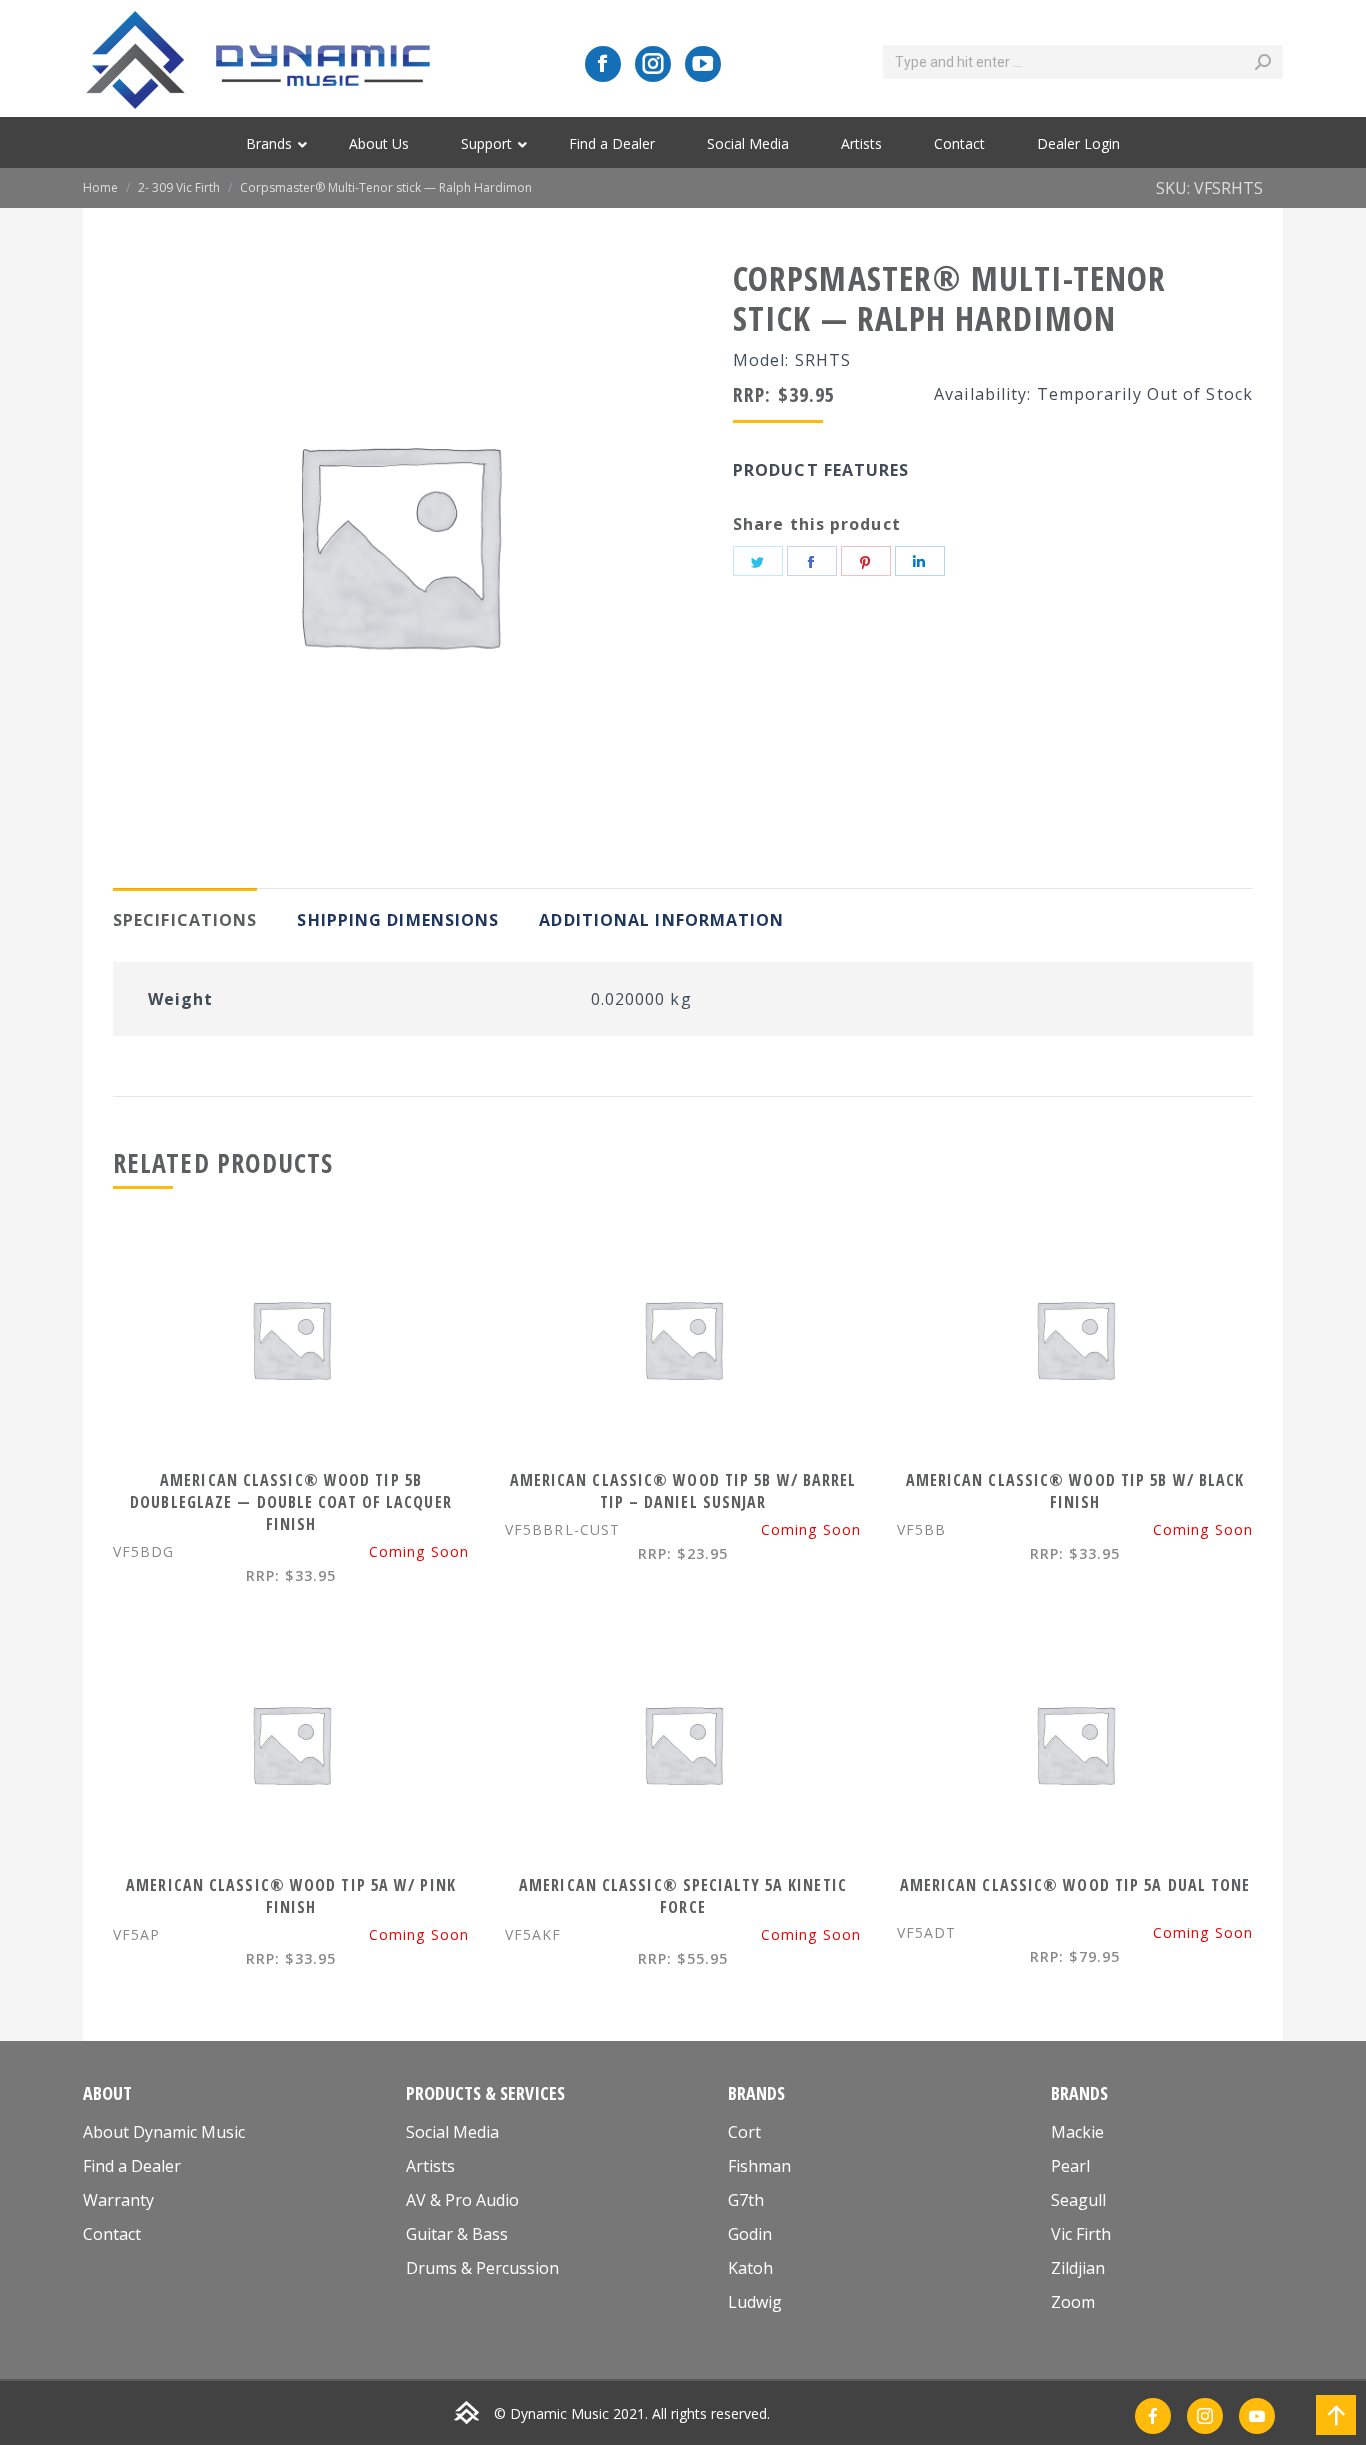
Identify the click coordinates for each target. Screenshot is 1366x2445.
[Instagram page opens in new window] (653, 64)
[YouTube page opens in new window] (703, 64)
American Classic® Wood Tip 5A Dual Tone (1075, 1885)
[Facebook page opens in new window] (603, 64)
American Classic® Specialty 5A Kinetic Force (683, 1896)
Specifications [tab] (185, 920)
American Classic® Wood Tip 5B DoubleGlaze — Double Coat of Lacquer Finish (291, 1502)
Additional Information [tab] (661, 920)
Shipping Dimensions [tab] (398, 920)
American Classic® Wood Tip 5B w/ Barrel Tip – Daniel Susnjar (683, 1491)
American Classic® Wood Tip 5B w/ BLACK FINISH (1075, 1491)
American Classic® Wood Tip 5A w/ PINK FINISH (291, 1896)
